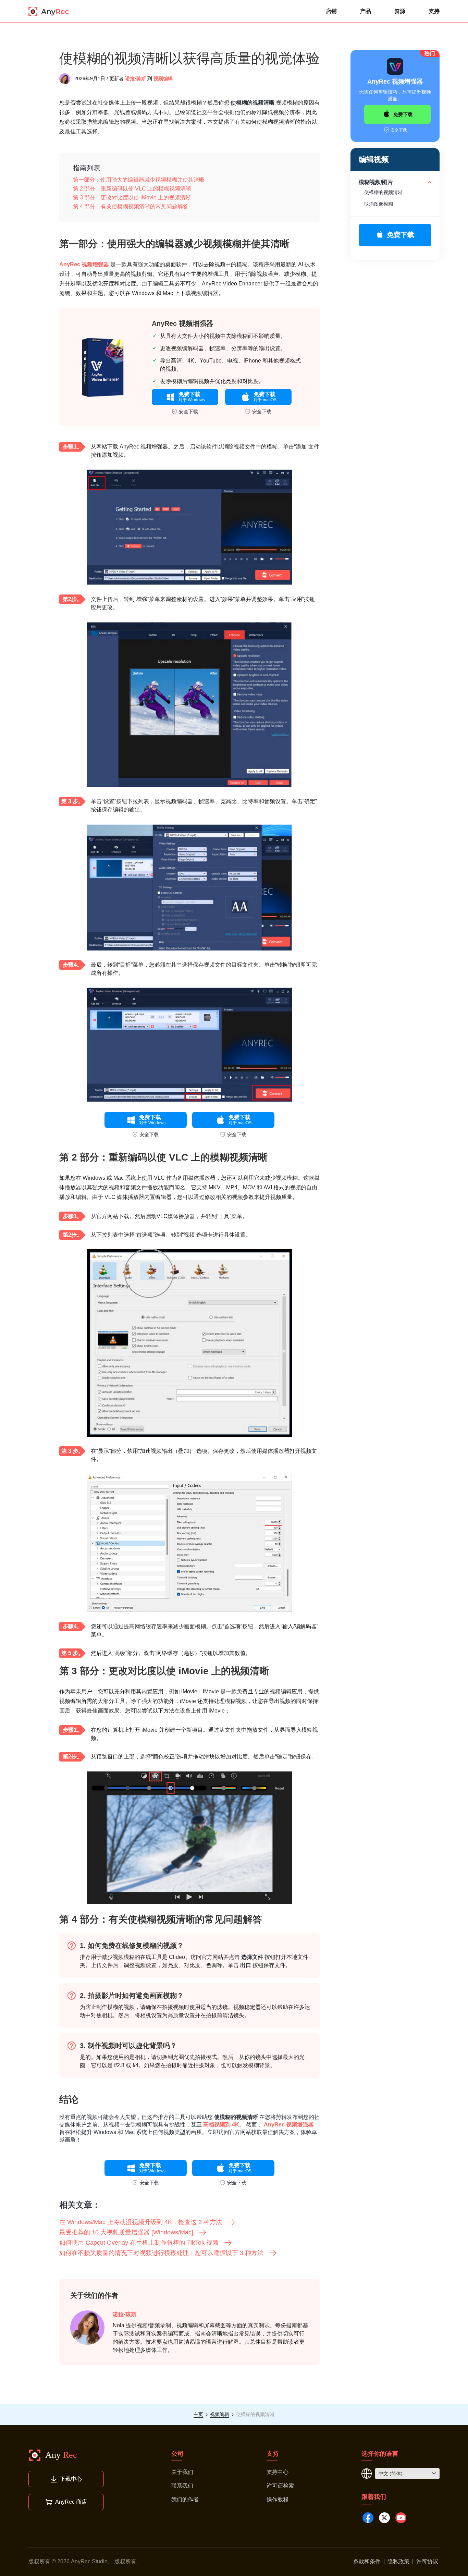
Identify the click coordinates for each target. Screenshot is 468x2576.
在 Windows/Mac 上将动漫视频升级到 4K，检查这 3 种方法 (141, 2222)
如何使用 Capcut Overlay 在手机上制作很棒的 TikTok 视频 (139, 2243)
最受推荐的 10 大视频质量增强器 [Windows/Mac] (126, 2232)
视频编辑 (163, 78)
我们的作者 (185, 2499)
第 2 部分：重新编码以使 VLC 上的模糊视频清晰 (132, 189)
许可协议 (427, 2561)
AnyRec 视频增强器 (84, 264)
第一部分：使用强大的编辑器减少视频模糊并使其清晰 (139, 180)
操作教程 (278, 2499)
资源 (400, 11)
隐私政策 (398, 2561)
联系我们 (182, 2486)
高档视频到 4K (221, 2125)
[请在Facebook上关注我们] (368, 2518)
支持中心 (278, 2472)
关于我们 (182, 2472)
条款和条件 (367, 2561)
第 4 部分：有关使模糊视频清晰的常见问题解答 (131, 206)
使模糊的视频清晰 (383, 192)
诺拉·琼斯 (136, 78)
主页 (198, 2414)
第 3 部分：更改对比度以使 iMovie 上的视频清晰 (132, 198)
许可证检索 (280, 2486)
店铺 (331, 11)
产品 (366, 11)
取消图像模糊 (379, 204)
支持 (434, 11)
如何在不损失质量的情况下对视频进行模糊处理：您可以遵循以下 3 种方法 (161, 2253)
